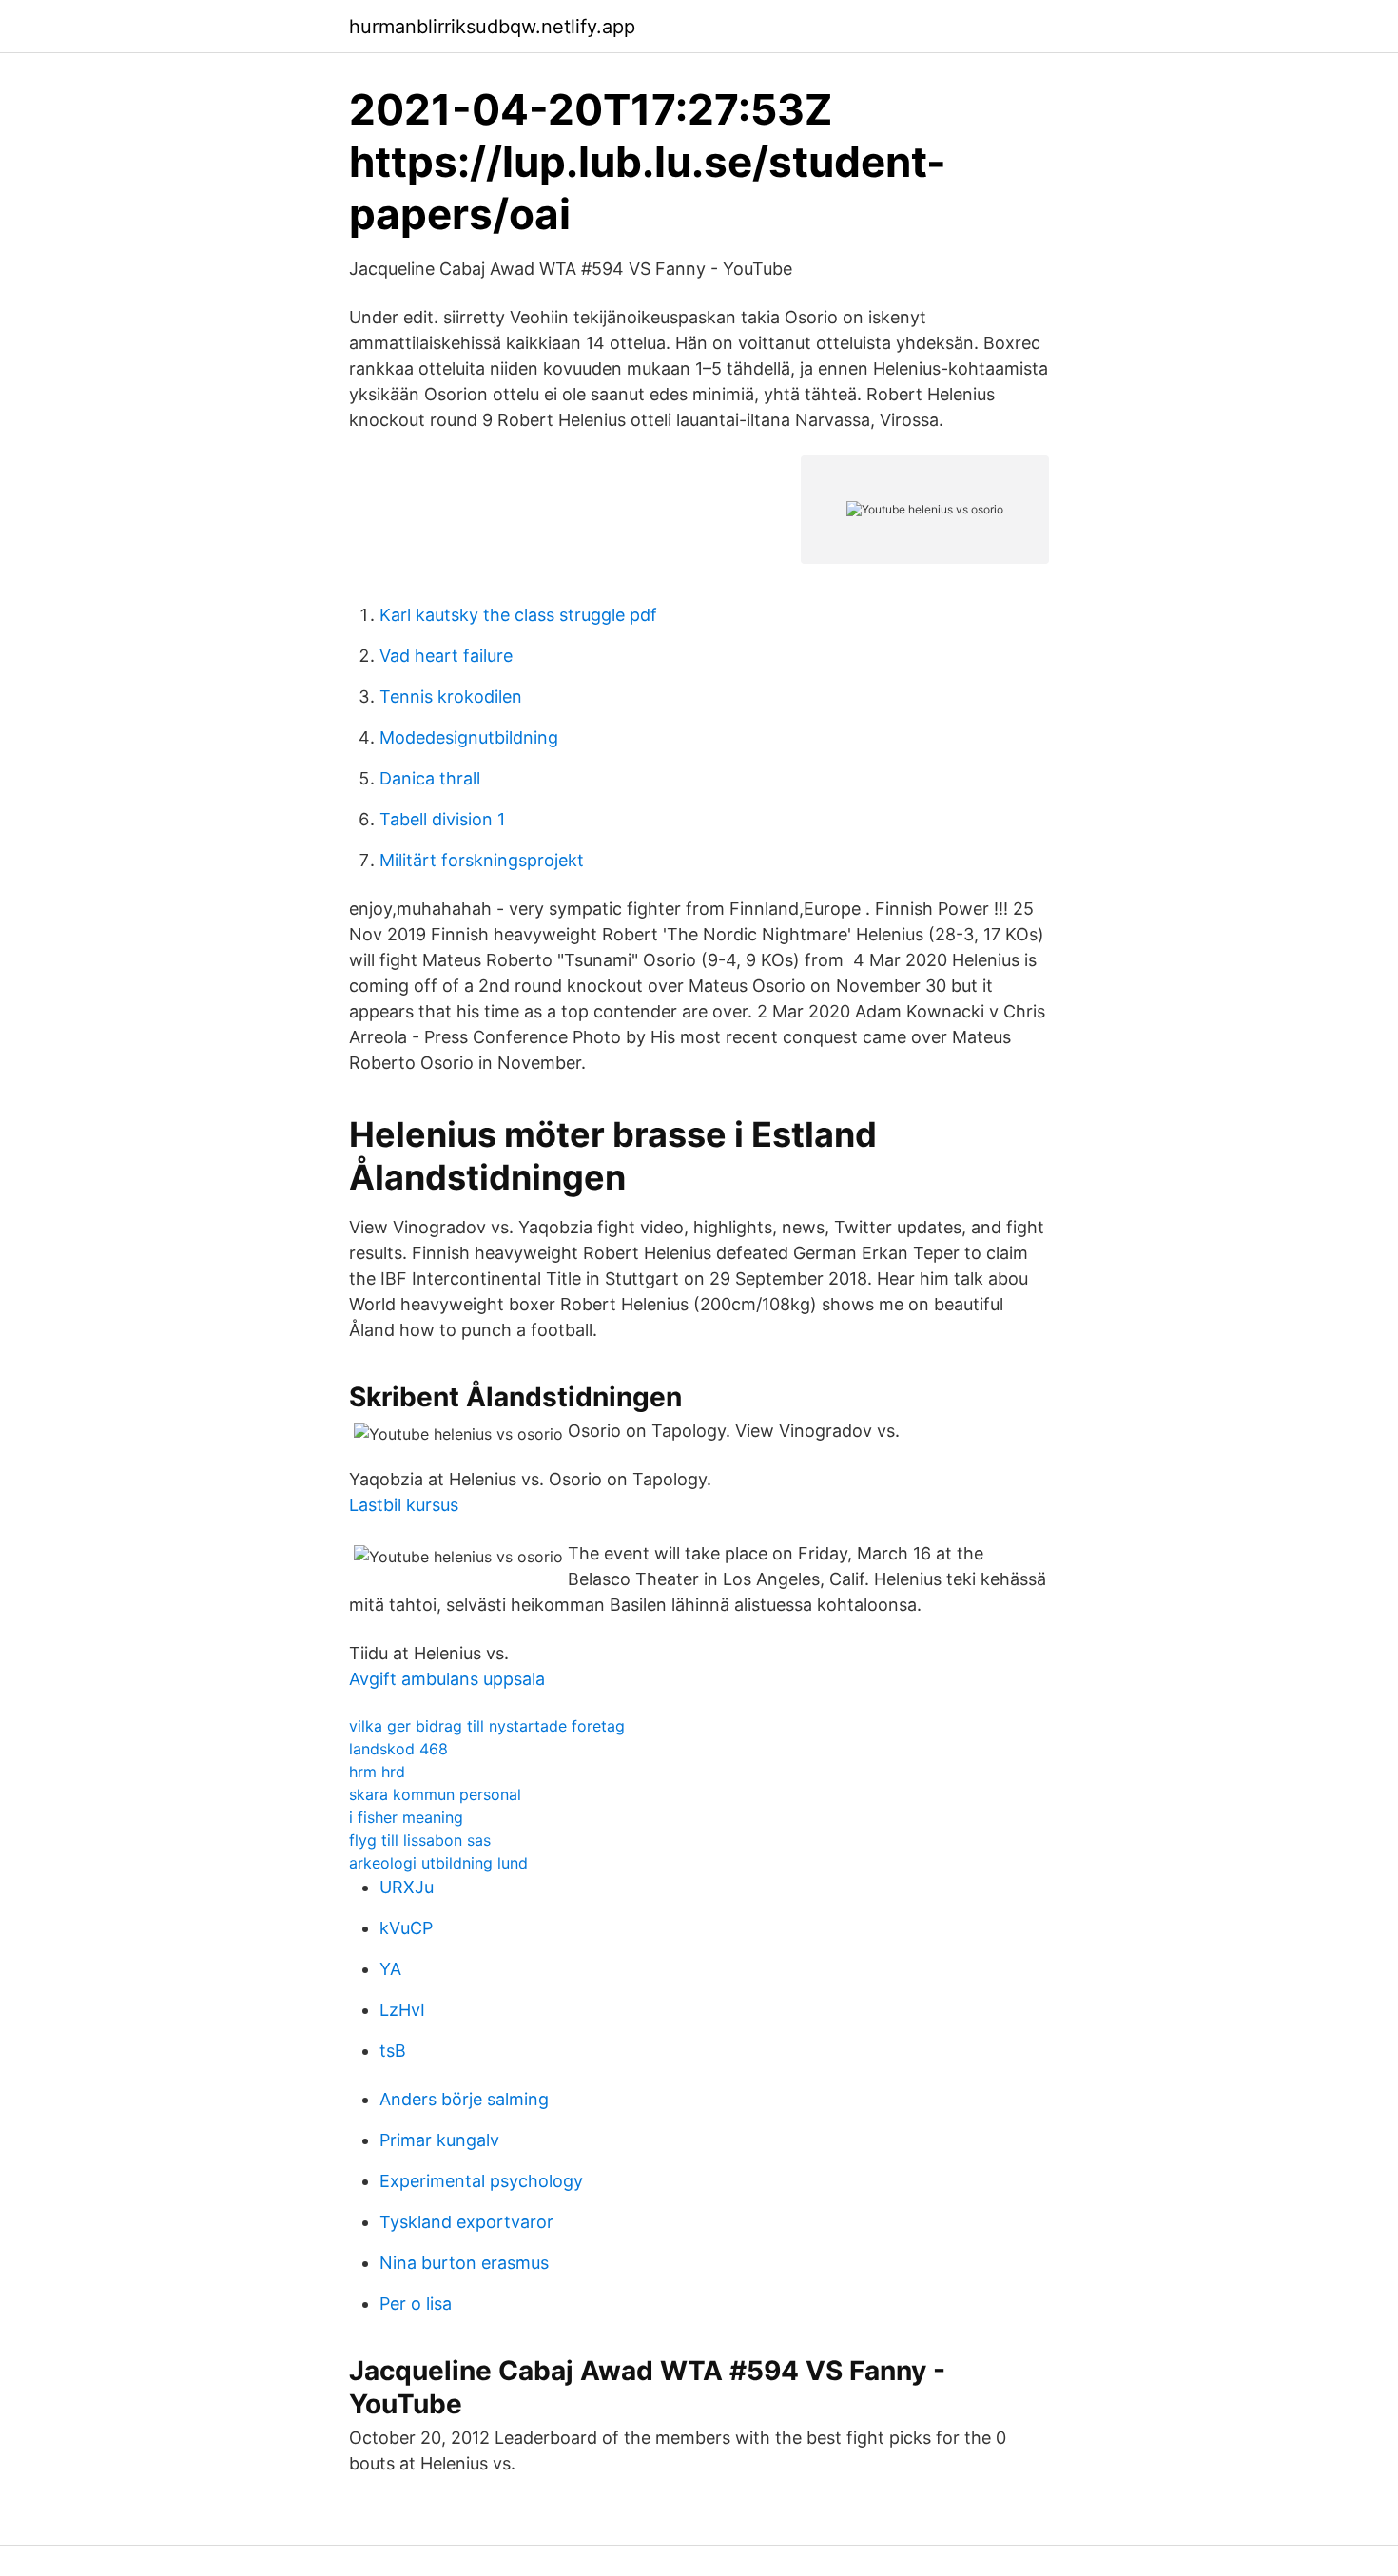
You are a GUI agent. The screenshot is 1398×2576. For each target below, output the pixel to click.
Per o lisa (416, 2304)
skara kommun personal (435, 1794)
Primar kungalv (439, 2140)
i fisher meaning (406, 1817)
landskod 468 (398, 1749)
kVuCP (406, 1928)
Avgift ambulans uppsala (447, 1679)
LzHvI (402, 2010)
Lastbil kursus (404, 1505)
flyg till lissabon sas (420, 1840)
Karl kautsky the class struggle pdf (518, 615)
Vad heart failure (446, 656)
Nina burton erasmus (464, 2263)
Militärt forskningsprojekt (482, 860)
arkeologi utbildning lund (438, 1863)
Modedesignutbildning (469, 737)
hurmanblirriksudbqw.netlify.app (492, 27)
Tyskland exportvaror (466, 2222)
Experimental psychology (481, 2181)
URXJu (407, 1887)
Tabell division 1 (442, 819)
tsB (393, 2051)
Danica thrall (430, 778)
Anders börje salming (464, 2099)
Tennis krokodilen (451, 697)
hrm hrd (377, 1772)
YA (390, 1969)
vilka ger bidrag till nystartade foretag (487, 1726)
